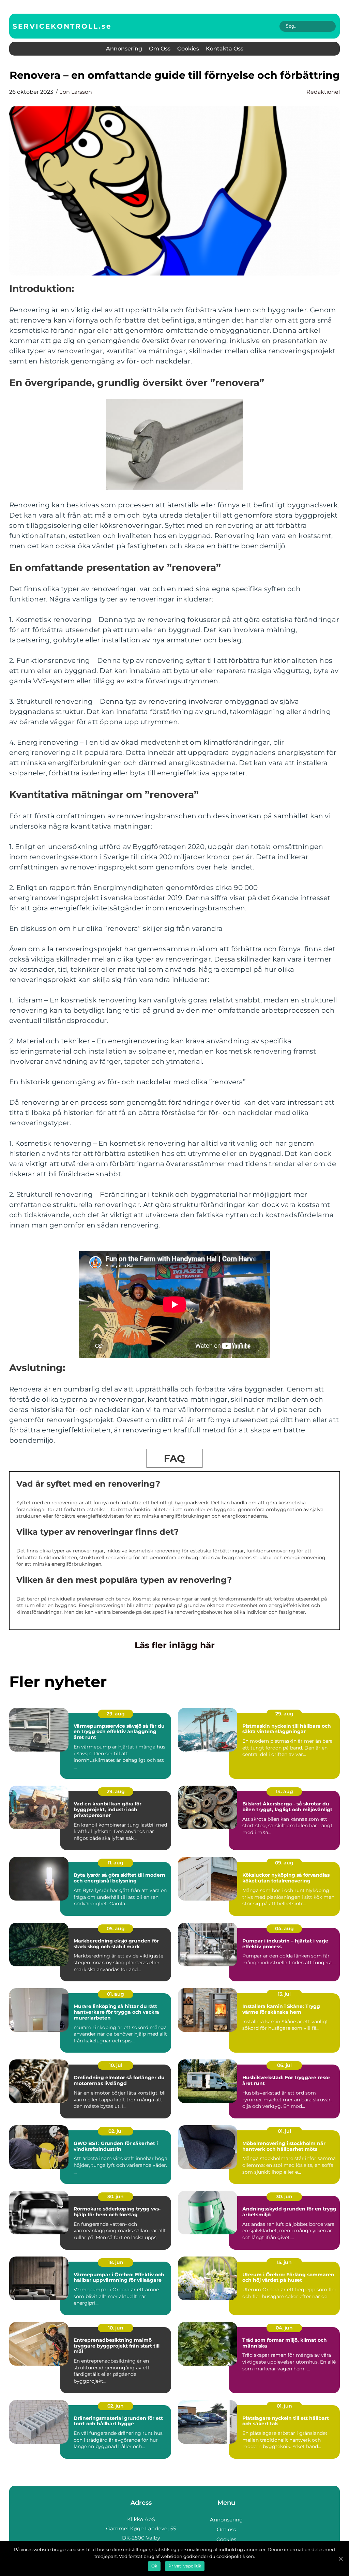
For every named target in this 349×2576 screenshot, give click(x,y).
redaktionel (323, 92)
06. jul (284, 2065)
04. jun (284, 2328)
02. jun (116, 2406)
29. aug (116, 1714)
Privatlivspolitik (185, 2566)
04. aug (284, 1929)
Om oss (160, 49)
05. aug (116, 1929)
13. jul (284, 1994)
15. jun (284, 2262)
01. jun (284, 2406)
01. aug (116, 1994)
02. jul (116, 2131)
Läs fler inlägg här (175, 1645)
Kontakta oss (225, 49)
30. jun (116, 2197)
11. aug (116, 1863)
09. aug (284, 1863)
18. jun (116, 2262)
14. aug (284, 1791)
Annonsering (124, 49)
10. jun (116, 2328)
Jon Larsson (76, 92)
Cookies (188, 49)
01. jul (284, 2131)
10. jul (116, 2065)
